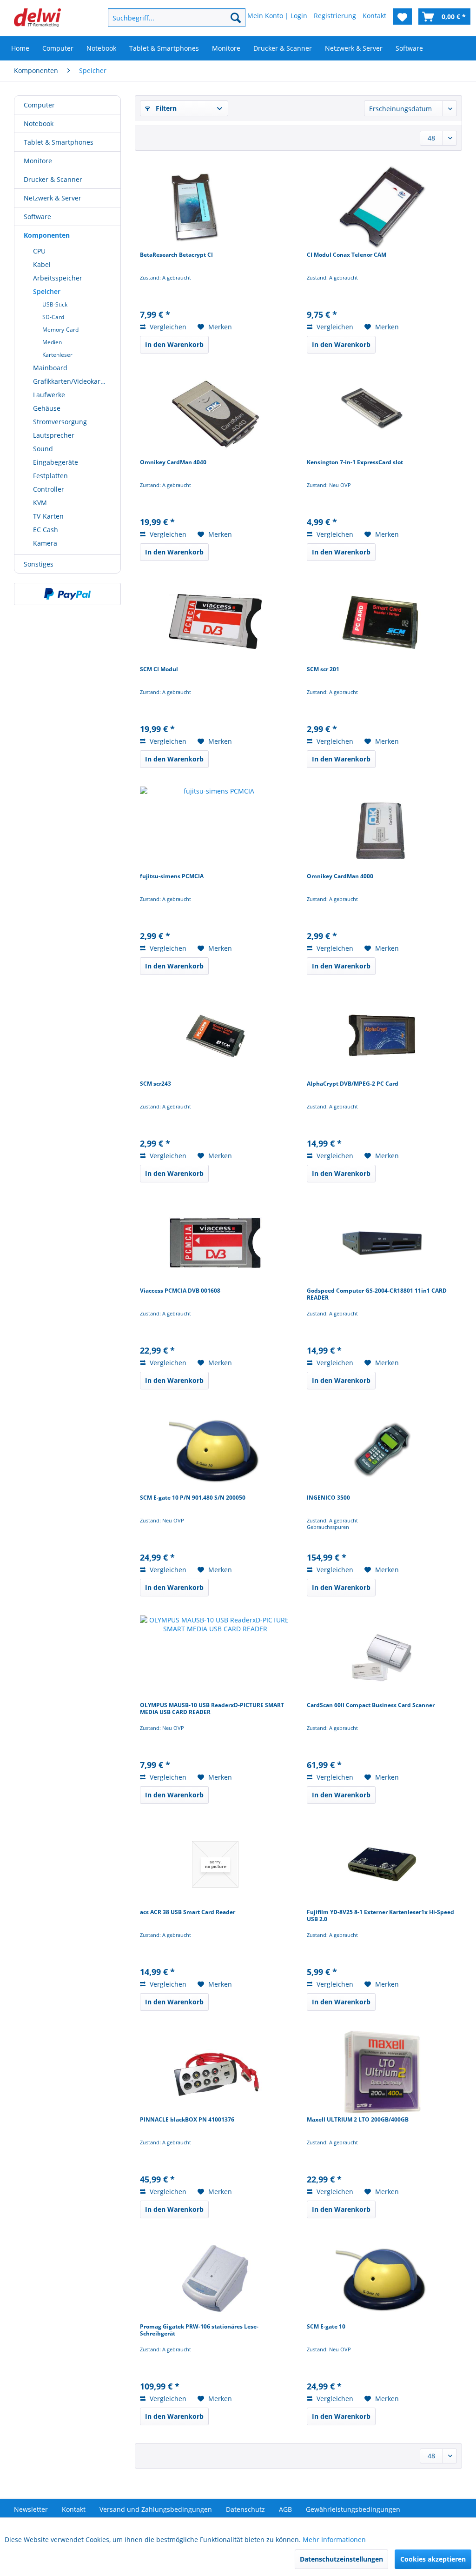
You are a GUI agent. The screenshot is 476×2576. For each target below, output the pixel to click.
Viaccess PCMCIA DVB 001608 (180, 1291)
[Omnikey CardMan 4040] (215, 414)
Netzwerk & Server (53, 198)
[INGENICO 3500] (382, 1450)
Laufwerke (49, 395)
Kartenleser (57, 355)
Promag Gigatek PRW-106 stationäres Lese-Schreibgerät (199, 2330)
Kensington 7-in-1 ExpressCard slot (355, 462)
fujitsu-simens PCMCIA (172, 876)
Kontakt (74, 2509)
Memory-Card (60, 330)
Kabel (42, 264)
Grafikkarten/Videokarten (72, 381)
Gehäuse (47, 408)
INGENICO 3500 (328, 1498)
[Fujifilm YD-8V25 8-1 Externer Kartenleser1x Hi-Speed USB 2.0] (382, 1864)
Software (37, 217)
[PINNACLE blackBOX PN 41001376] (215, 2072)
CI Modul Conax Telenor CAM (347, 255)
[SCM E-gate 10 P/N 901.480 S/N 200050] (215, 1450)
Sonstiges (39, 564)
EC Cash (46, 530)
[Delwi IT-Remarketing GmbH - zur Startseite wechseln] (37, 20)
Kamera (45, 543)
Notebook (39, 123)
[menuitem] (165, 18)
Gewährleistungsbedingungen (353, 2509)
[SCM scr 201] (382, 621)
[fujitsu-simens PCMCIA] (215, 828)
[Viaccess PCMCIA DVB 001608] (215, 1243)
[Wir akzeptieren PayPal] (67, 594)
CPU (39, 251)
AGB (285, 2509)
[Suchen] (236, 18)
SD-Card (53, 317)
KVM (40, 503)
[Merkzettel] (402, 17)
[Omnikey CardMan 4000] (382, 828)
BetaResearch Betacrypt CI (176, 255)
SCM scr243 (155, 1084)
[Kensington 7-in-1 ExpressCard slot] (382, 414)
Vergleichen (167, 327)
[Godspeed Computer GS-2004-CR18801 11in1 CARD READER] (382, 1243)
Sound (43, 449)
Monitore (38, 161)
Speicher (47, 291)
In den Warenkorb (174, 344)
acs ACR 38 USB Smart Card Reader (188, 1912)
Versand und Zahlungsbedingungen (156, 2509)
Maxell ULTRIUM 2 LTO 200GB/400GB (358, 2120)
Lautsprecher (54, 435)
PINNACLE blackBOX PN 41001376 (187, 2120)
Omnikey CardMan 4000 (340, 876)
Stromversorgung (60, 422)
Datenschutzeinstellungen (341, 2559)
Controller (49, 489)
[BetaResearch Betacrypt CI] (215, 207)
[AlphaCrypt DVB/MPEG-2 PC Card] (382, 1036)
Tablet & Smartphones (59, 142)
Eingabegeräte (56, 462)
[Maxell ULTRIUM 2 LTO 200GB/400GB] (382, 2072)
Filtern (165, 108)
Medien (52, 342)
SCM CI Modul (159, 669)
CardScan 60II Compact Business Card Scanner (371, 1705)
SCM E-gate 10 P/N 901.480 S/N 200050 (193, 1498)
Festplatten (50, 476)
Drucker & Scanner (53, 179)
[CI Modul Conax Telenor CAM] (382, 207)
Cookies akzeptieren (433, 2559)
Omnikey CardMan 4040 (173, 462)
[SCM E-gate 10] (382, 2279)
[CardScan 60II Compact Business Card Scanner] (382, 1657)
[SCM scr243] (215, 1036)
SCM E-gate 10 (326, 2327)
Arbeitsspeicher (58, 278)
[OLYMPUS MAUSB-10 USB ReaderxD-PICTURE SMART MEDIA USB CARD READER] (215, 1657)
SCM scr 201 (323, 669)
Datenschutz (245, 2509)
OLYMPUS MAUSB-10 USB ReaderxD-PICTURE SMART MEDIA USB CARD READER (212, 1709)
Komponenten (47, 235)
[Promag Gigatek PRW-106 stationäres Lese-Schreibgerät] (215, 2279)
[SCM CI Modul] (215, 621)
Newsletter (31, 2509)
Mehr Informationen (334, 2539)
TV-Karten (48, 516)
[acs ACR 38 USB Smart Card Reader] (215, 1864)
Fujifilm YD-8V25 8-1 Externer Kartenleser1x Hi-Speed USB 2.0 (380, 1916)
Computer (39, 105)
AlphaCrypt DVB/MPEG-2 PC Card (353, 1084)
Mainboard (50, 368)
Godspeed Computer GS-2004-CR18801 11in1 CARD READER (377, 1294)
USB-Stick (55, 304)
